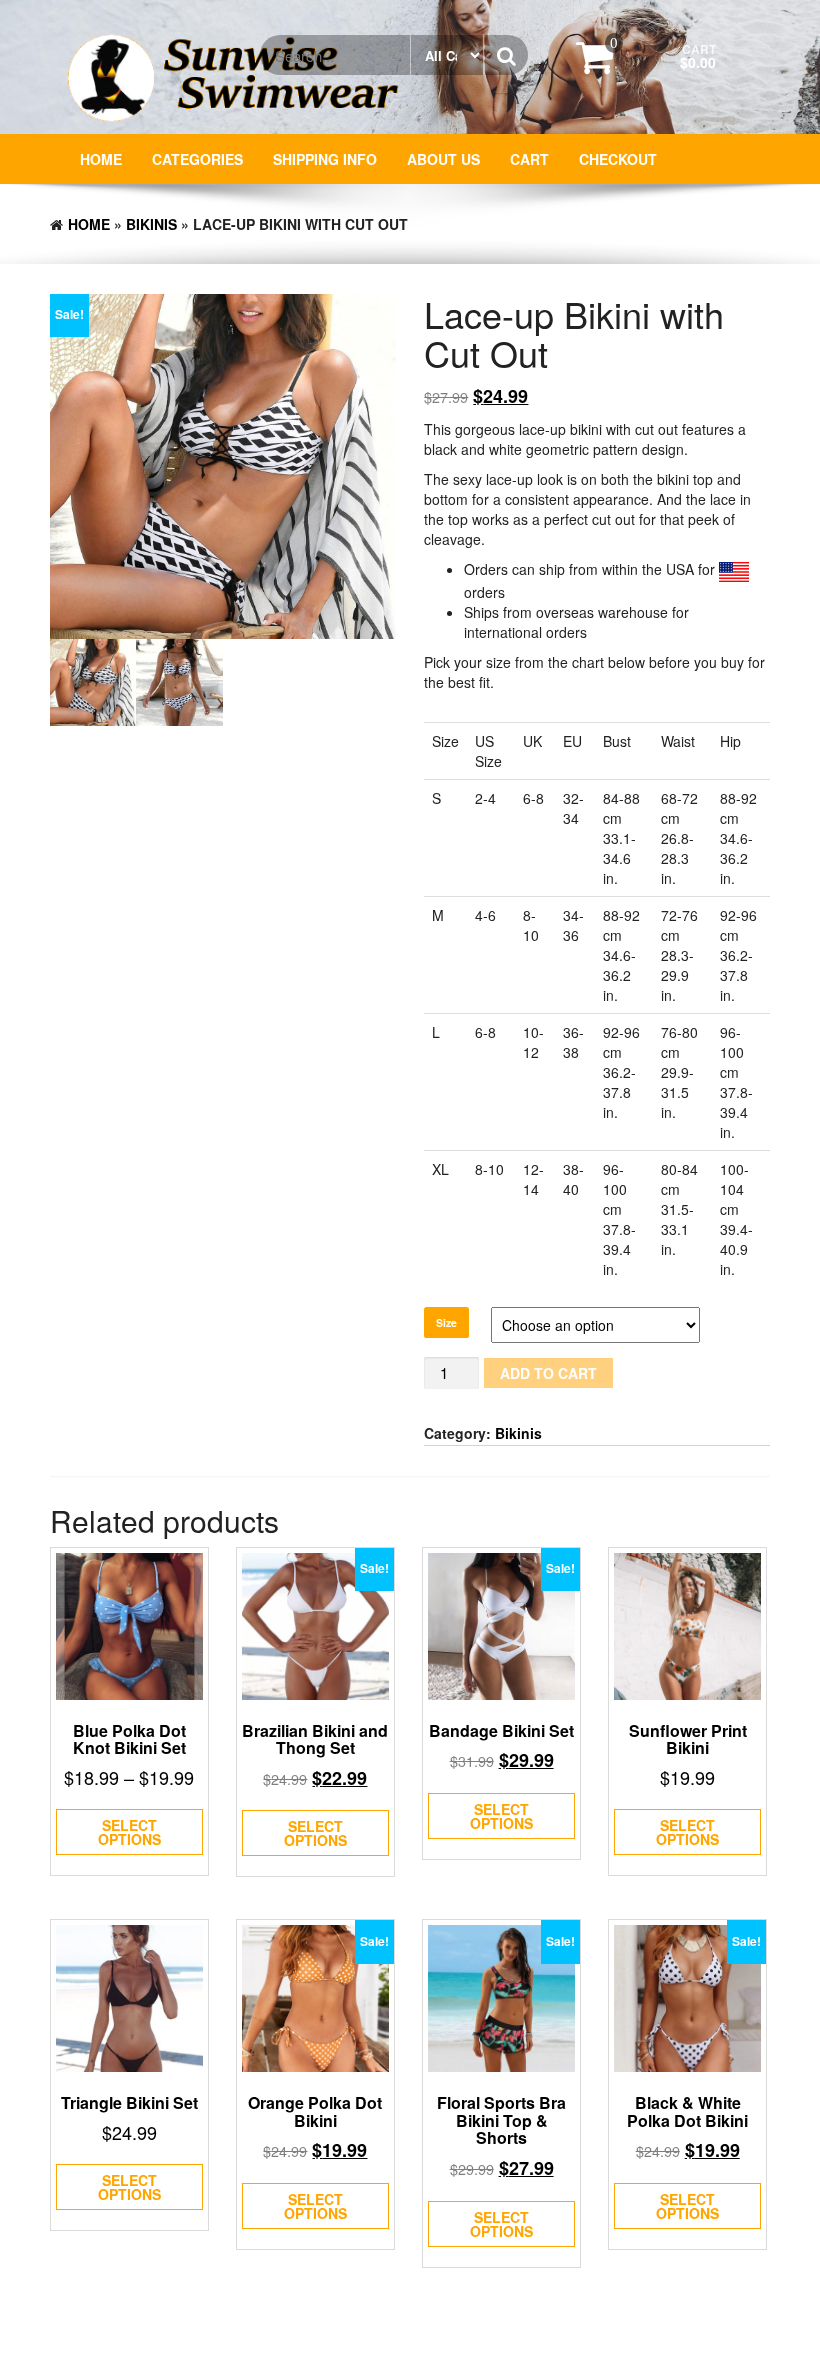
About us (443, 159)
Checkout (618, 159)
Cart (529, 159)
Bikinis (151, 224)
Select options (129, 1832)
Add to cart (548, 1373)
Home (101, 159)
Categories (197, 159)
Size (446, 1322)
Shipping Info (325, 159)
